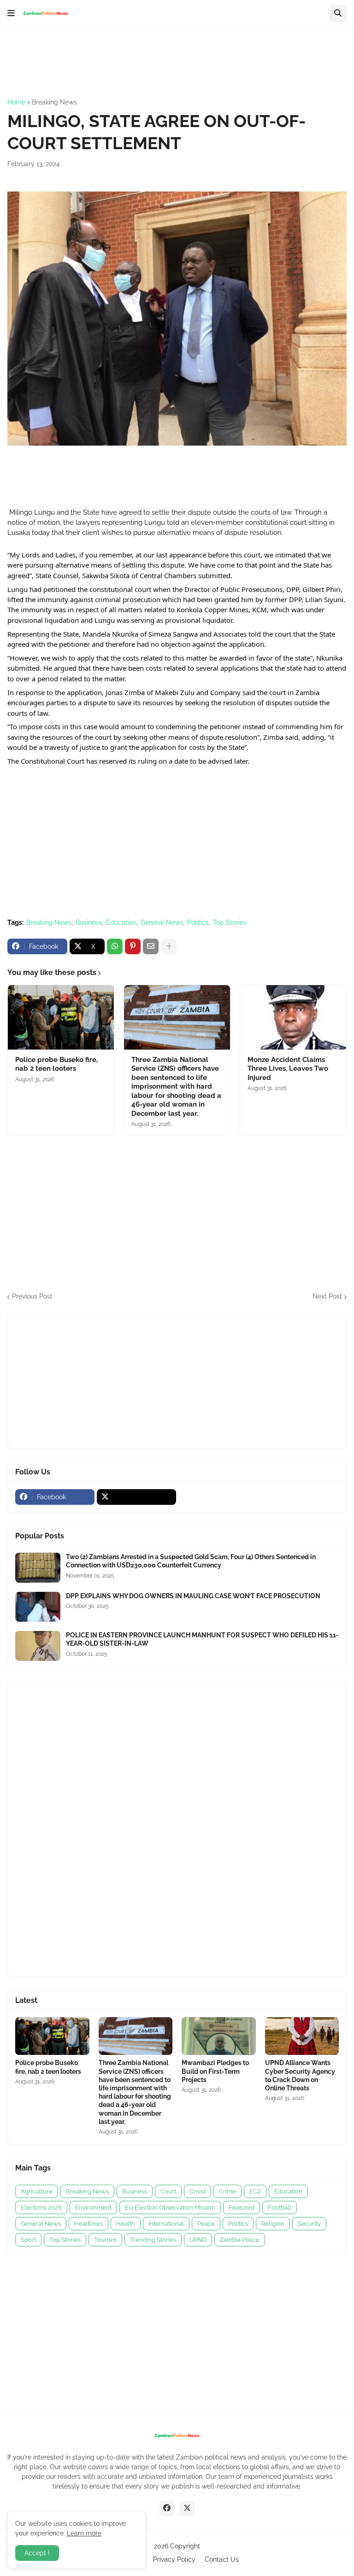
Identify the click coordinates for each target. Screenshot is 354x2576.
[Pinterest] (133, 946)
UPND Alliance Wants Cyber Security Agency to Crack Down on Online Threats (300, 2075)
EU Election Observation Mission (170, 2208)
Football (280, 2208)
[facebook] (167, 2508)
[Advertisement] (175, 62)
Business (89, 922)
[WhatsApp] (115, 946)
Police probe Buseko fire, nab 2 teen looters (56, 1064)
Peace (206, 2224)
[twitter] (136, 1497)
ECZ (255, 2191)
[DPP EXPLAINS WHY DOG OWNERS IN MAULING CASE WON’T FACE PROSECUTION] (38, 1607)
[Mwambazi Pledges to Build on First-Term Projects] (219, 2036)
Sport (28, 2240)
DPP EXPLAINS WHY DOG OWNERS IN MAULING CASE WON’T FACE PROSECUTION (193, 1596)
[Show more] (169, 946)
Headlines (88, 2224)
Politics (198, 922)
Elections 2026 (41, 2208)
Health (126, 2224)
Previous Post (32, 1296)
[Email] (151, 946)
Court (168, 2191)
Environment (93, 2208)
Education (121, 922)
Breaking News (54, 102)
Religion (273, 2224)
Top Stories (230, 922)
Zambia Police (240, 2240)
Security (309, 2224)
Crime (227, 2191)
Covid (198, 2191)
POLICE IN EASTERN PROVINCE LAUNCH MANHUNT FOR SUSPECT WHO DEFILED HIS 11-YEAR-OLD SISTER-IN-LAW (202, 1639)
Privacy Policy (174, 2559)
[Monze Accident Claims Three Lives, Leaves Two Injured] (293, 1017)
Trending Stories (153, 2240)
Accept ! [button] (37, 2553)
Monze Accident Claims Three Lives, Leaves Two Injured (288, 1069)
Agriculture (37, 2191)
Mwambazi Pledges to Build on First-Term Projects (215, 2071)
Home (16, 102)
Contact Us (222, 2559)
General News (162, 922)
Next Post (327, 1296)
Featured (242, 2208)
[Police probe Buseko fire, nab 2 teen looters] (61, 1017)
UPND (198, 2240)
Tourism (105, 2240)
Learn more (84, 2533)
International (166, 2224)
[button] (11, 13)
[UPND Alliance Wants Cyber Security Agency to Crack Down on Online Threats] (302, 2036)
